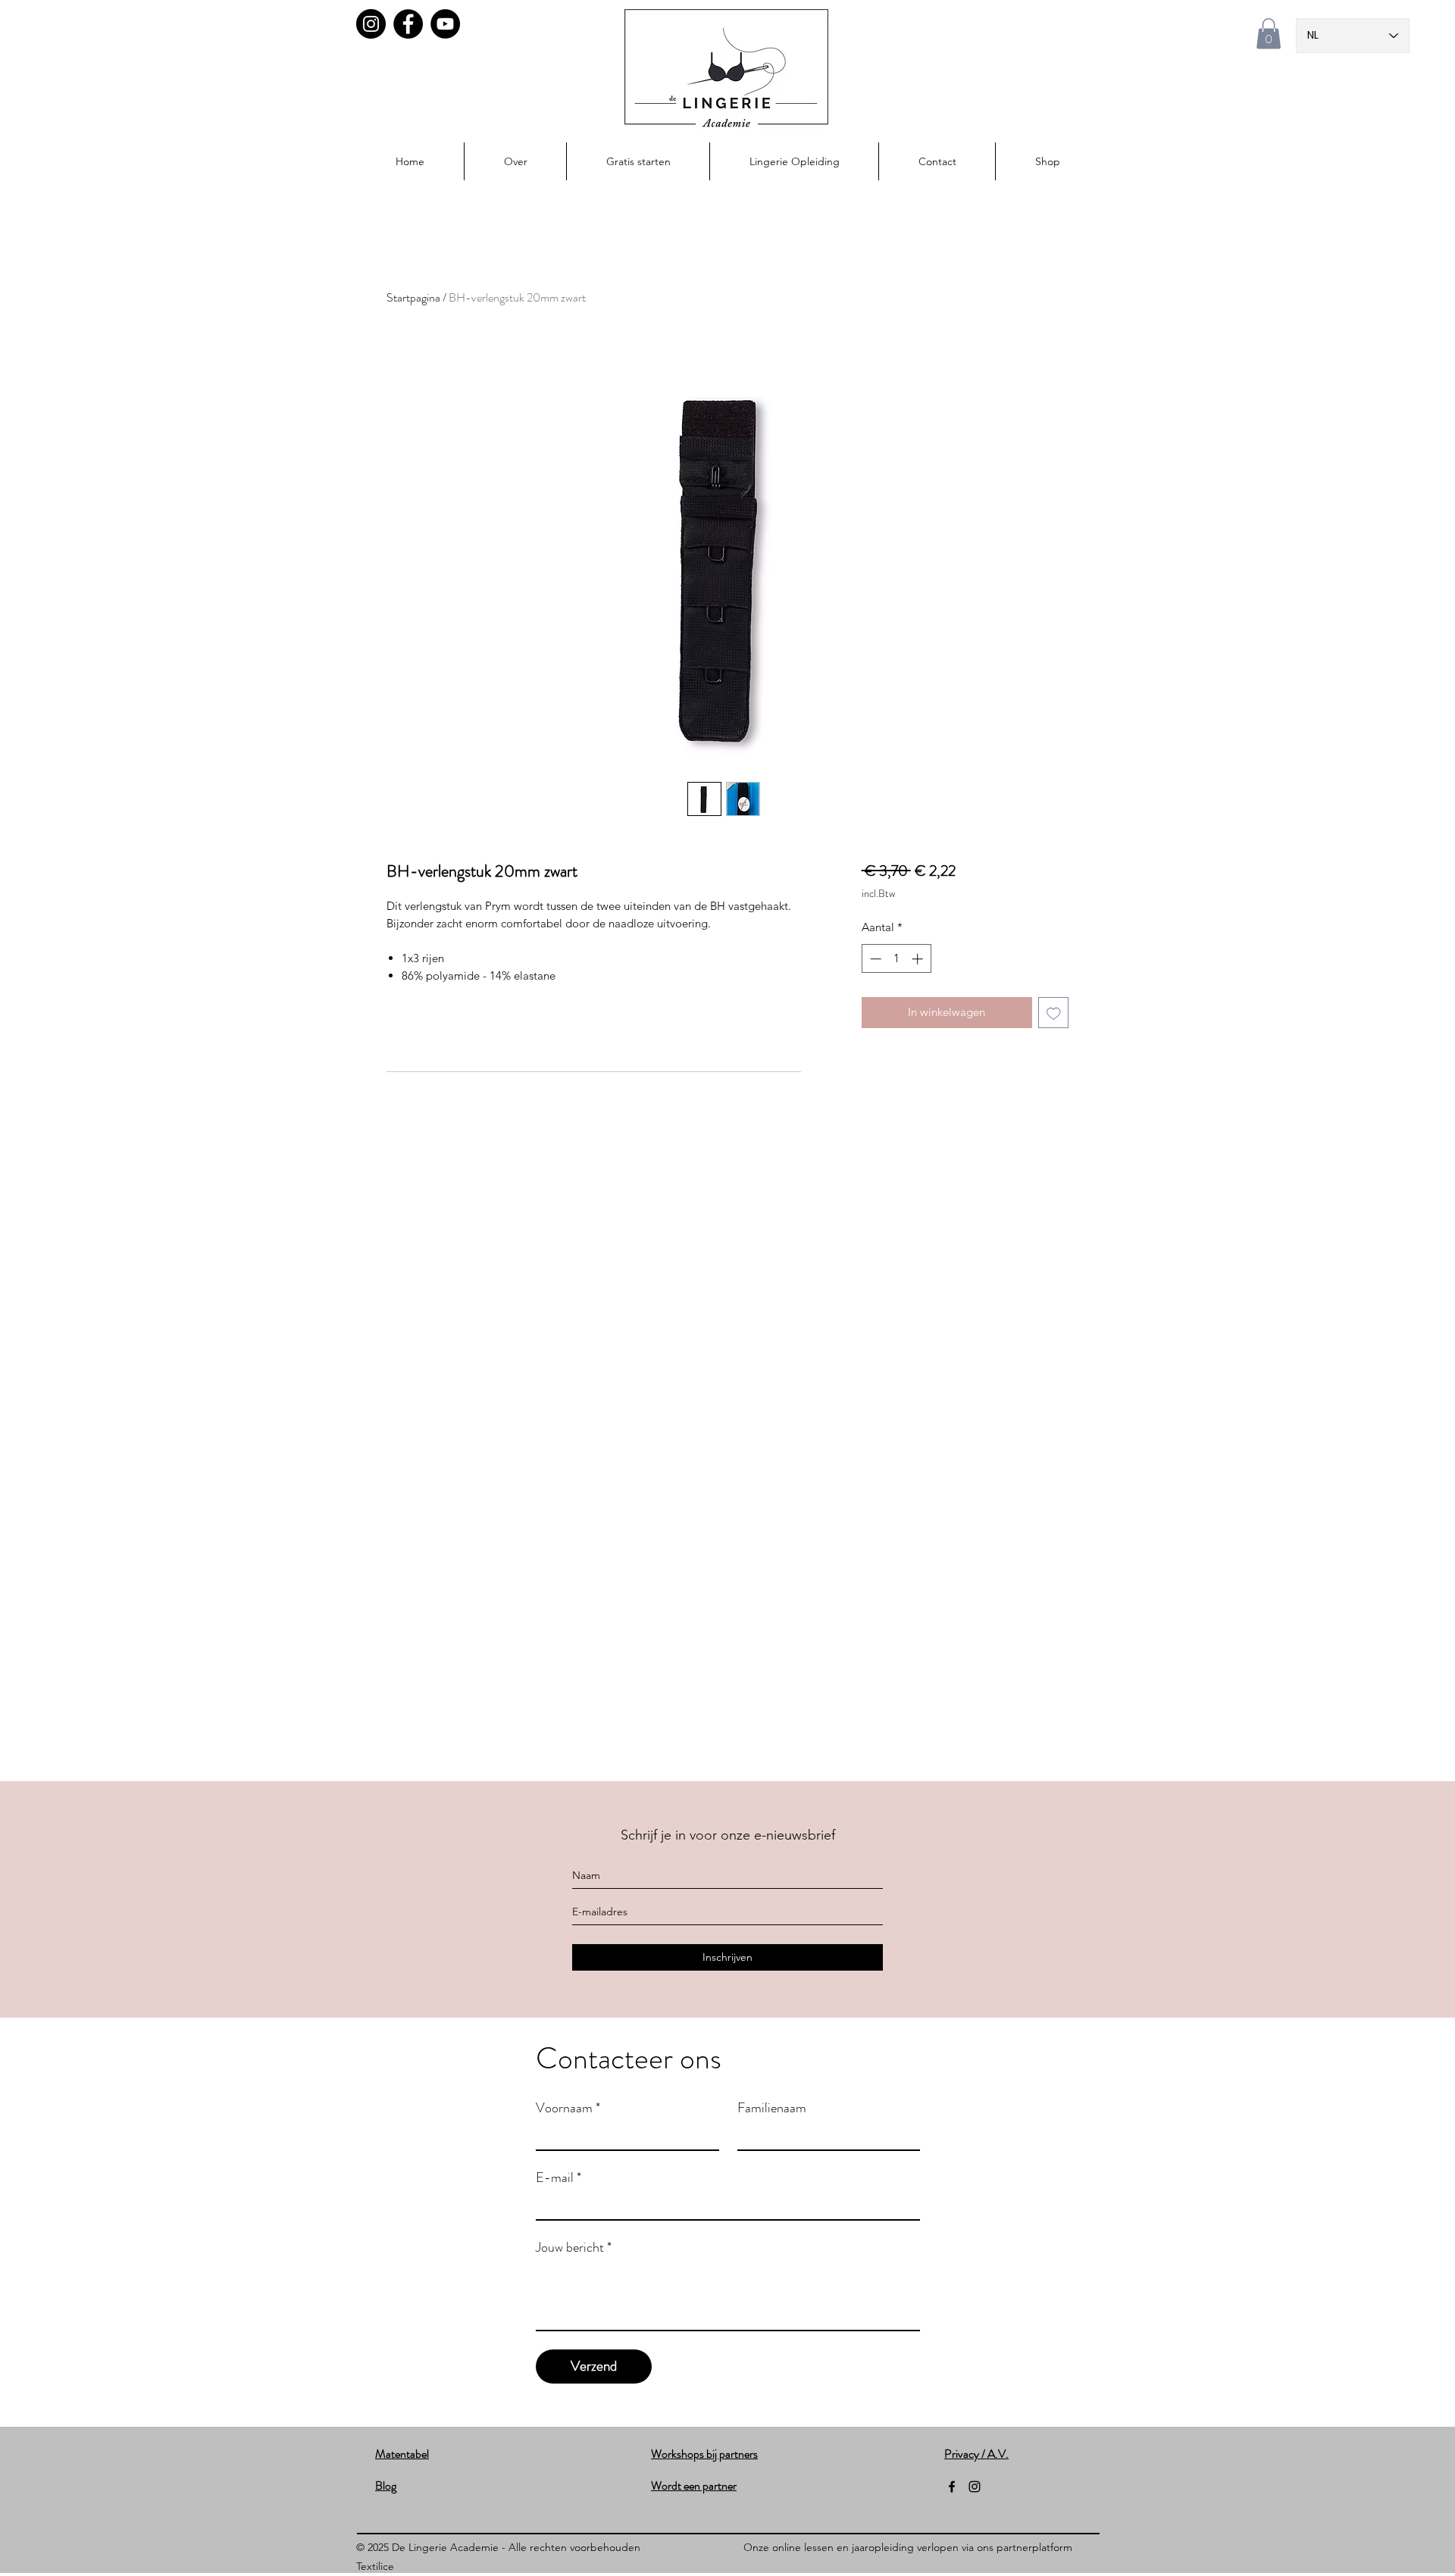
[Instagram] (371, 24)
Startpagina (413, 297)
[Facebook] (408, 24)
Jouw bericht (574, 2247)
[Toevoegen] (1054, 1013)
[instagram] (975, 2487)
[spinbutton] (896, 959)
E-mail (559, 2177)
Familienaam (772, 2108)
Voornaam (568, 2108)
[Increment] (919, 959)
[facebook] (952, 2487)
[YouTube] (445, 24)
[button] (1269, 34)
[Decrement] (874, 959)
